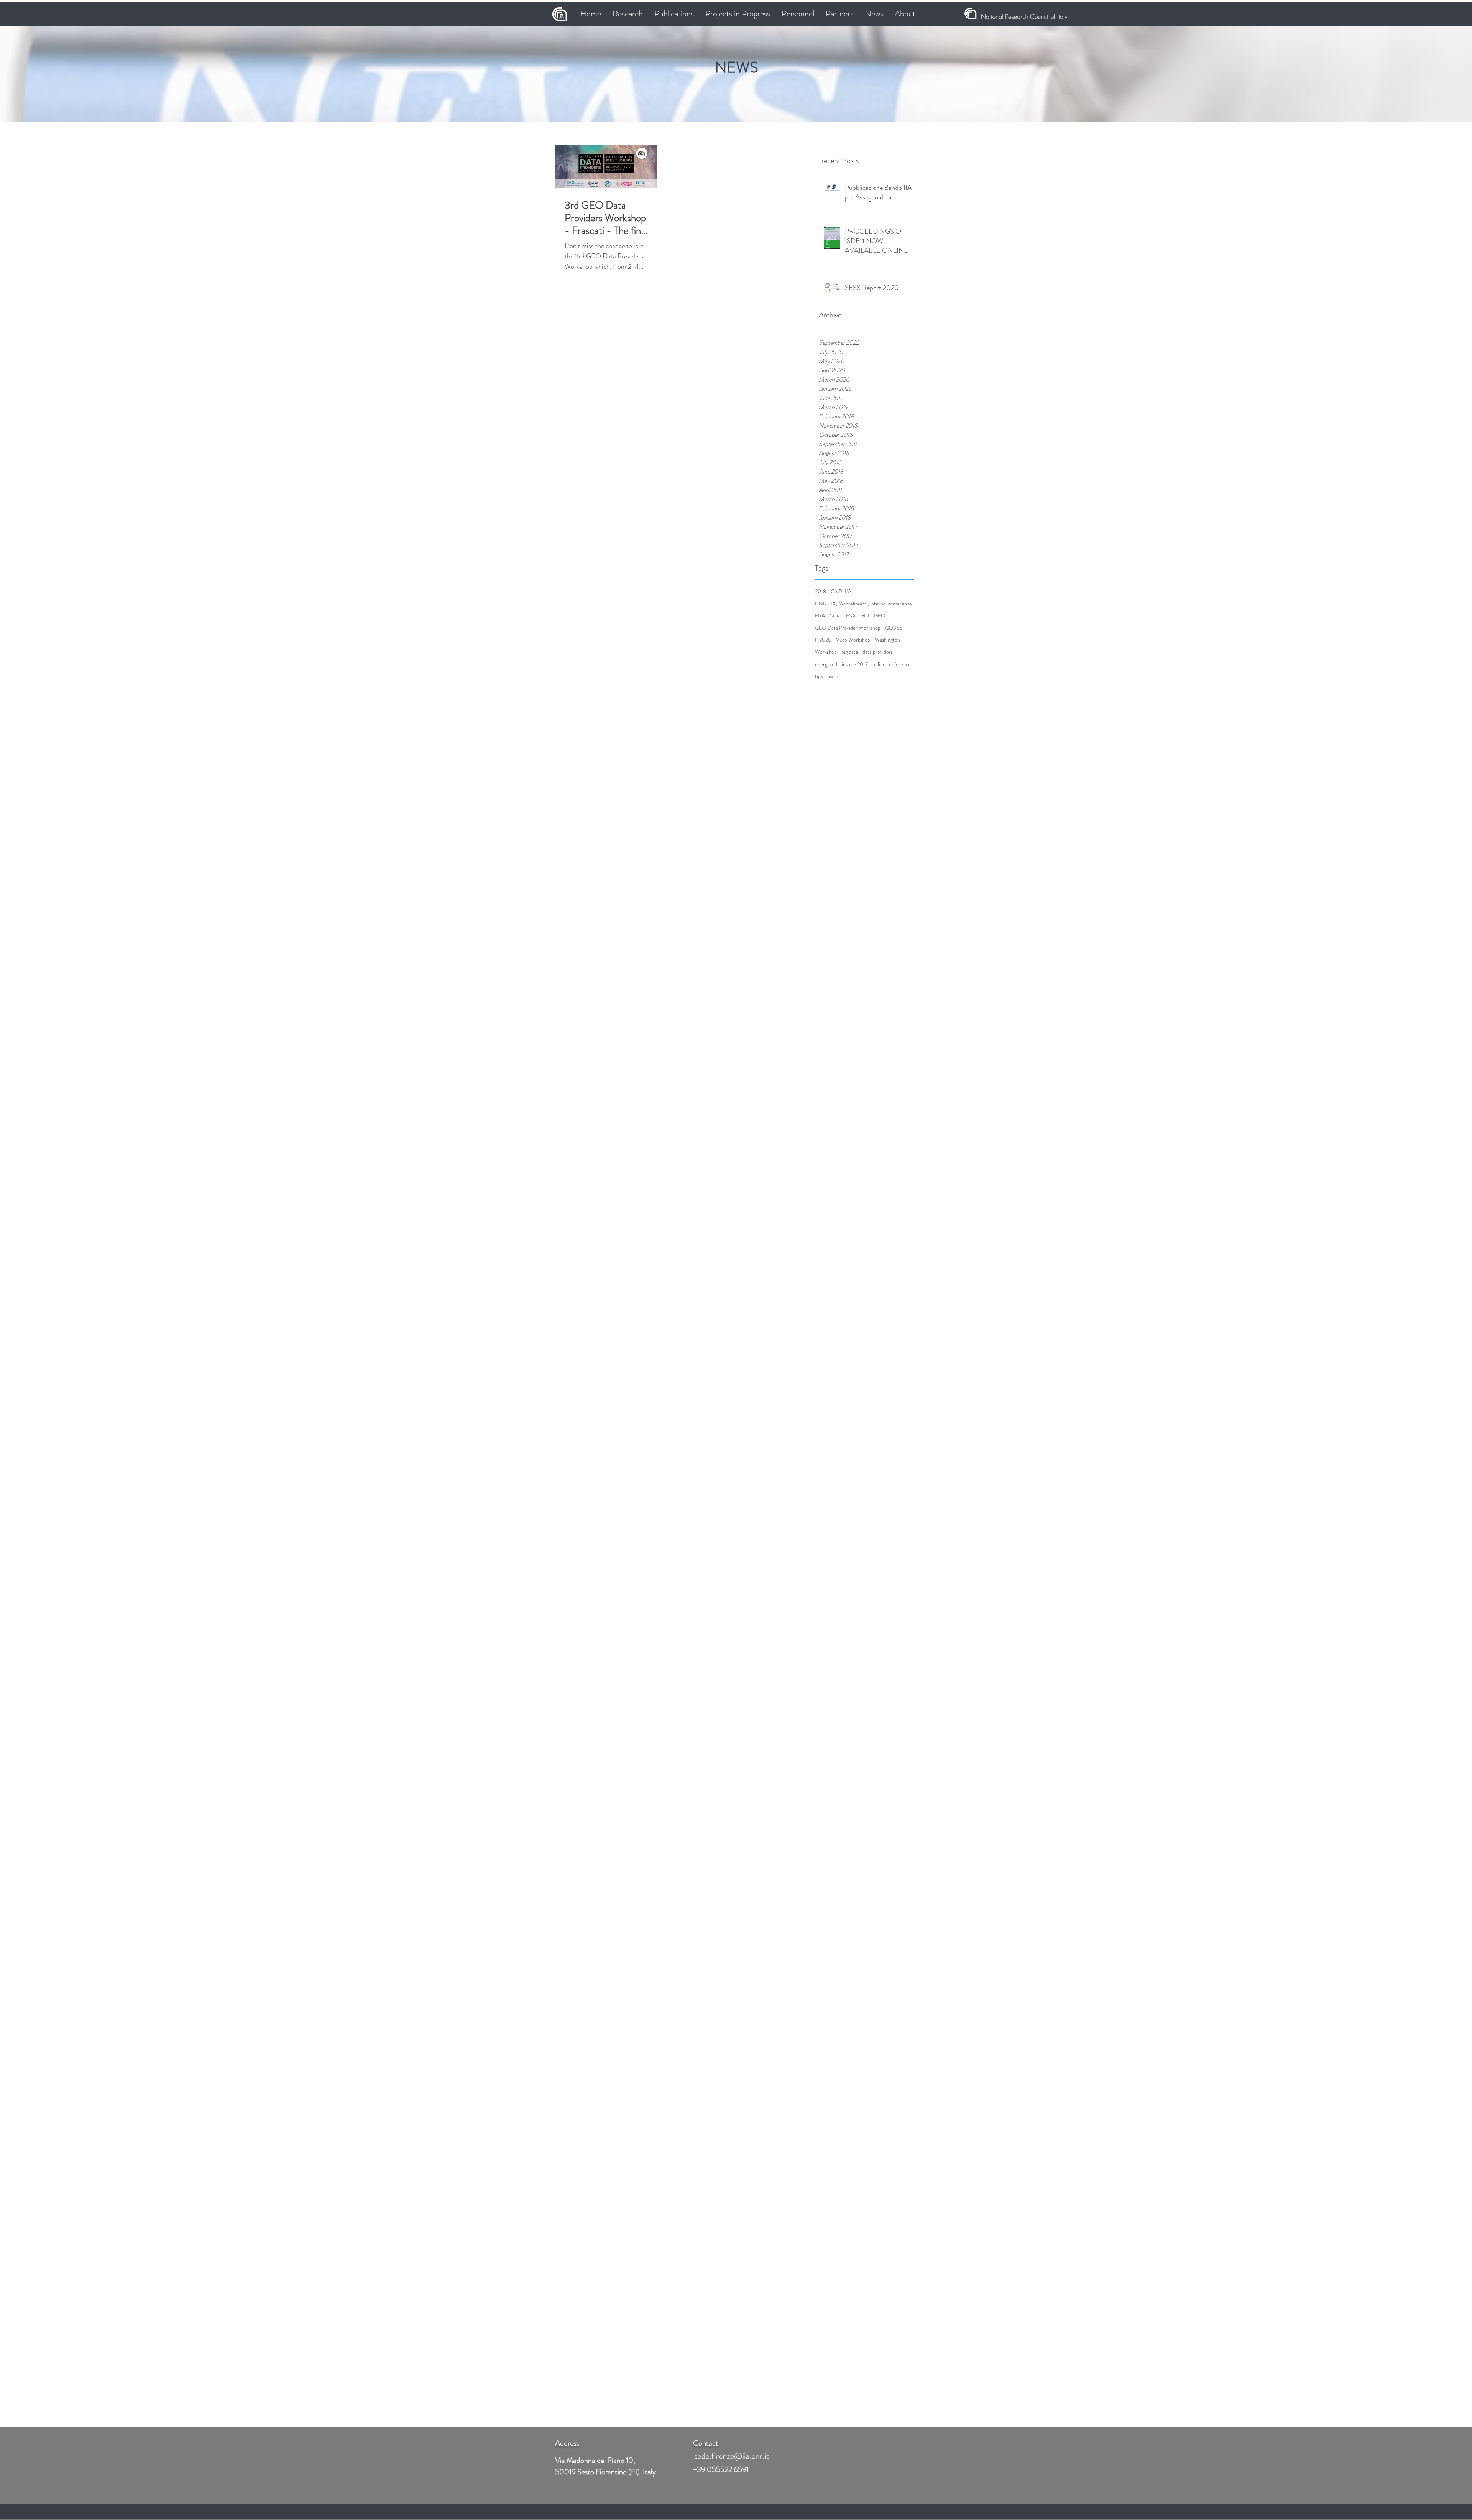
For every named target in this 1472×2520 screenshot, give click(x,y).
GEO (880, 616)
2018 (821, 591)
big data (850, 652)
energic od (826, 664)
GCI (865, 616)
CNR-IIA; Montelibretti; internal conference (863, 604)
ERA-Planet (828, 616)
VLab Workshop (853, 640)
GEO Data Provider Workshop (848, 628)
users (833, 676)
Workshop (826, 652)
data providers (878, 652)
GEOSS (894, 628)
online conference (892, 664)
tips (819, 676)
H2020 (823, 640)
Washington (887, 640)
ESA (851, 616)
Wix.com (902, 2511)
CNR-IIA (841, 591)
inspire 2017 (855, 664)
